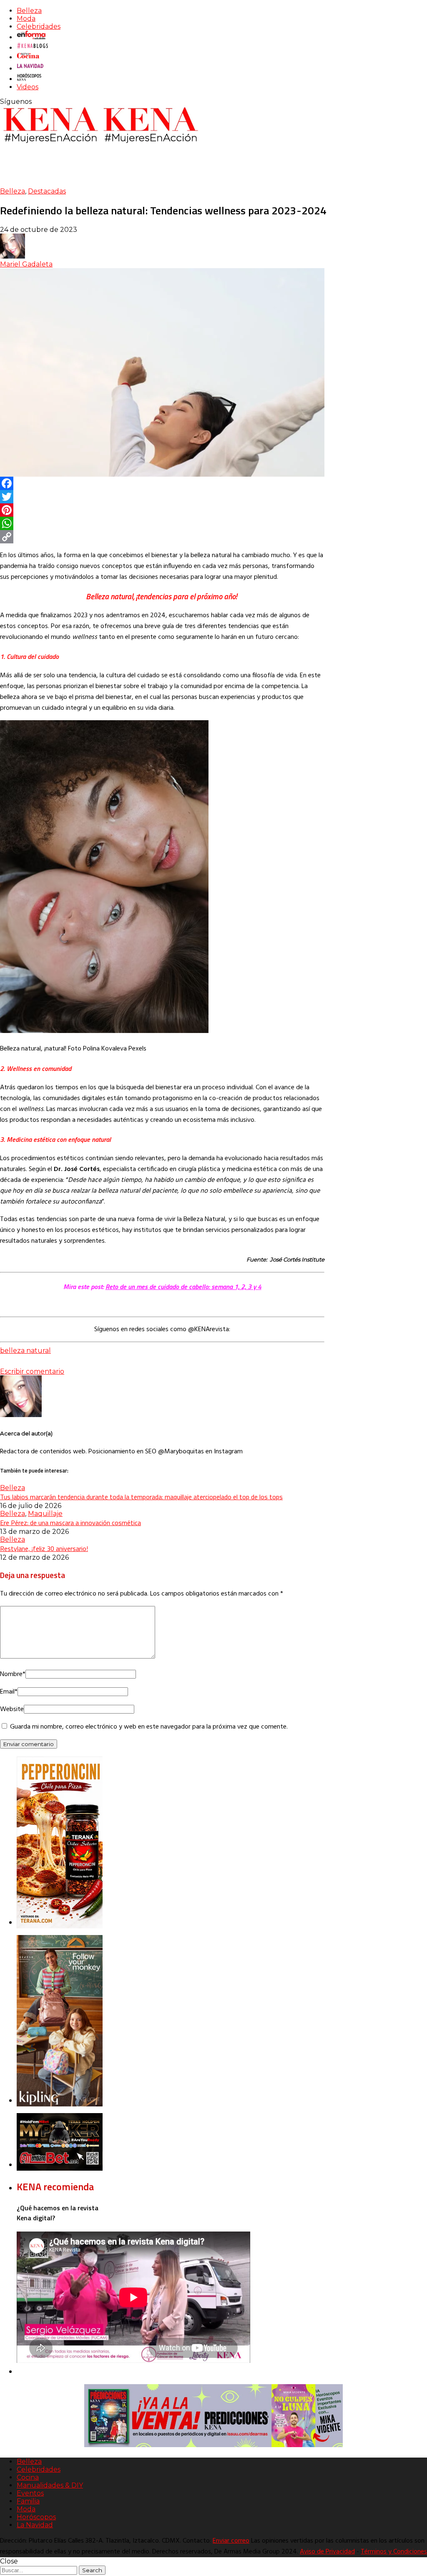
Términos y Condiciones (394, 2552)
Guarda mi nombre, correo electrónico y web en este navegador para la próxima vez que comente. (149, 1727)
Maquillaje (45, 1514)
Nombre (13, 1674)
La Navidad (35, 2525)
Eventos (30, 2493)
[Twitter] (162, 497)
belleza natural (25, 1351)
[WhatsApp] (162, 523)
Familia (28, 2501)
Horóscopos (36, 2517)
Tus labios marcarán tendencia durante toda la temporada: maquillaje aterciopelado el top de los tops (141, 1497)
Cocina (28, 2477)
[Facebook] (162, 483)
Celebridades (39, 26)
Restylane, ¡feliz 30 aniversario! (44, 1548)
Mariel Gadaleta (26, 264)
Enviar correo (231, 2541)
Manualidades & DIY (50, 2485)
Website (12, 1709)
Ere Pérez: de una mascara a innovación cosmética (70, 1523)
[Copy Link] (162, 537)
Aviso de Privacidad (327, 2552)
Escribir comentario (32, 1371)
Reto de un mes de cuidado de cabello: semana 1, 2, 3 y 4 (183, 1287)
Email (9, 1692)
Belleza (29, 11)
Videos (28, 87)
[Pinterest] (162, 510)
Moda (26, 19)
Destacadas (47, 191)
